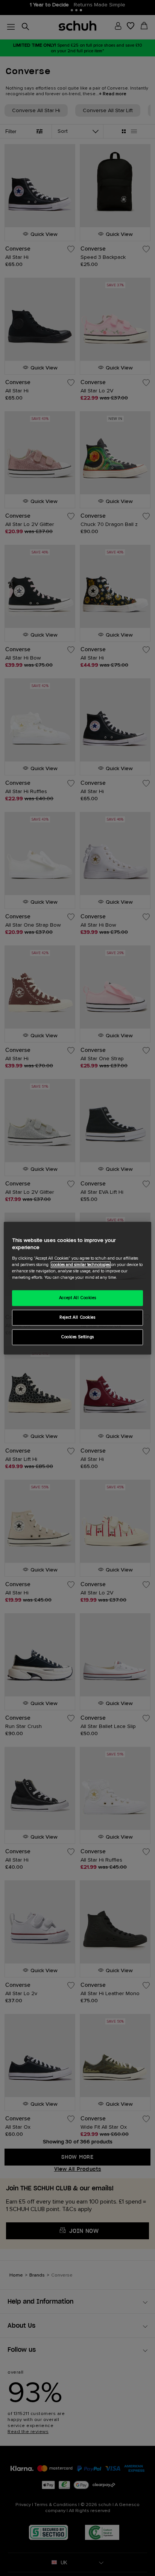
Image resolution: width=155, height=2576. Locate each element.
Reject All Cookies (77, 1317)
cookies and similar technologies (81, 1265)
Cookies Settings (77, 1337)
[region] (77, 1288)
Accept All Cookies (77, 1298)
